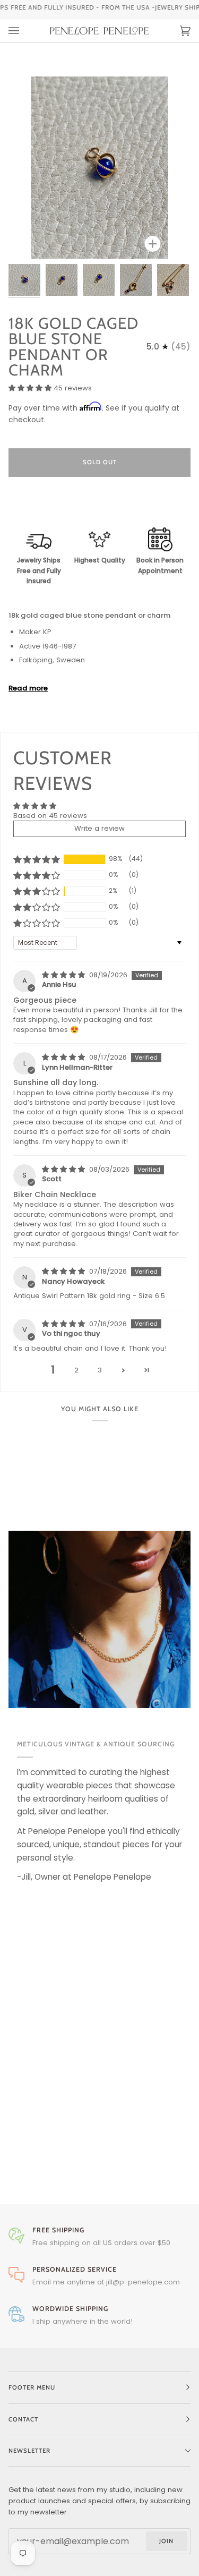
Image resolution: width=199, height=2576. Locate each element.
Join (166, 2541)
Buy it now (99, 507)
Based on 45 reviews (50, 816)
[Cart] (175, 31)
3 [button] (100, 1370)
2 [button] (76, 1370)
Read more (28, 688)
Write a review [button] (99, 828)
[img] (64, 975)
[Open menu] (24, 31)
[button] (31, 388)
